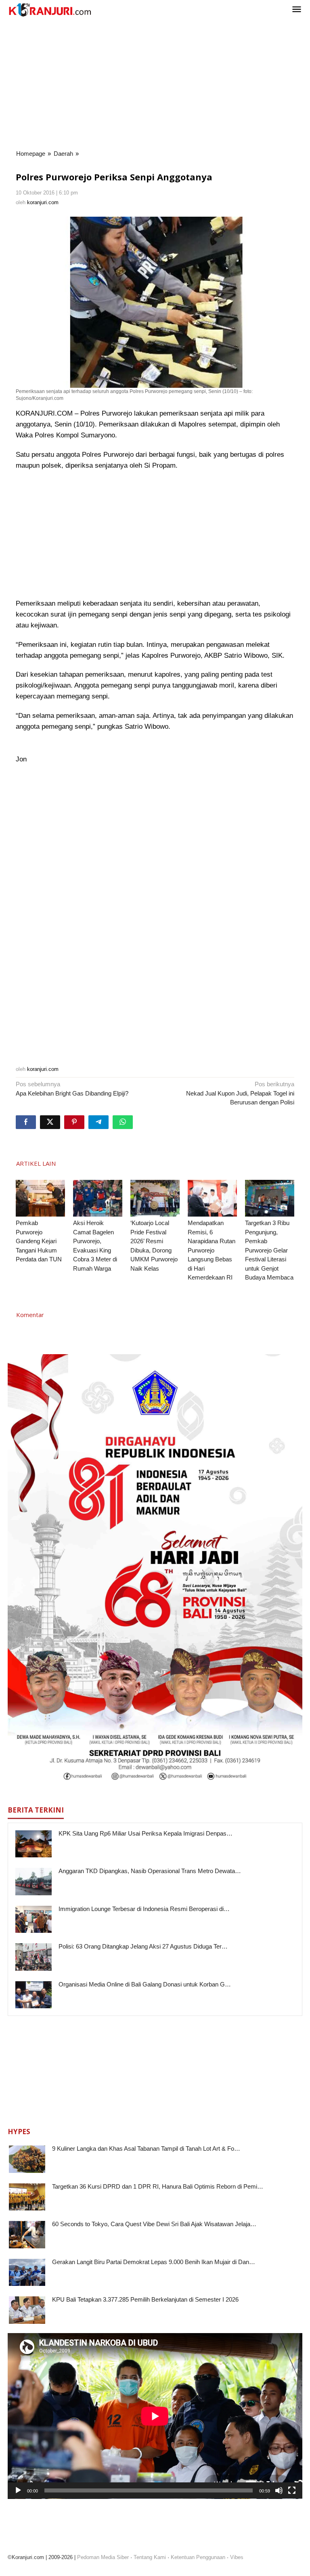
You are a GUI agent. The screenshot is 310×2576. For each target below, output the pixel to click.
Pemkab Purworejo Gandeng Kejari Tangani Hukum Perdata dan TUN (39, 1241)
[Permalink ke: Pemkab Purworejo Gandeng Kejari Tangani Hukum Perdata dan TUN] (40, 1198)
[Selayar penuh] (292, 2490)
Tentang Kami (150, 2557)
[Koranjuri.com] (50, 10)
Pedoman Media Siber (103, 2557)
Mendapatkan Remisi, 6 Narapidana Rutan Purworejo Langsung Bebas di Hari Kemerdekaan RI (212, 1250)
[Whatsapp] (123, 1122)
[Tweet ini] (50, 1122)
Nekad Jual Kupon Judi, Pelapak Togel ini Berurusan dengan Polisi (240, 1093)
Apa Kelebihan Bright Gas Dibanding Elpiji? (72, 1089)
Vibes (237, 2557)
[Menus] (297, 10)
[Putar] (18, 2490)
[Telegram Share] (98, 1122)
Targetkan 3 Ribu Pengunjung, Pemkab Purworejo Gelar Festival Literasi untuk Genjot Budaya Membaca (269, 1250)
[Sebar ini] (26, 1122)
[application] (155, 2416)
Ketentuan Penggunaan (198, 2557)
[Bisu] (279, 2490)
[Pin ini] (74, 1122)
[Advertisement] (155, 84)
